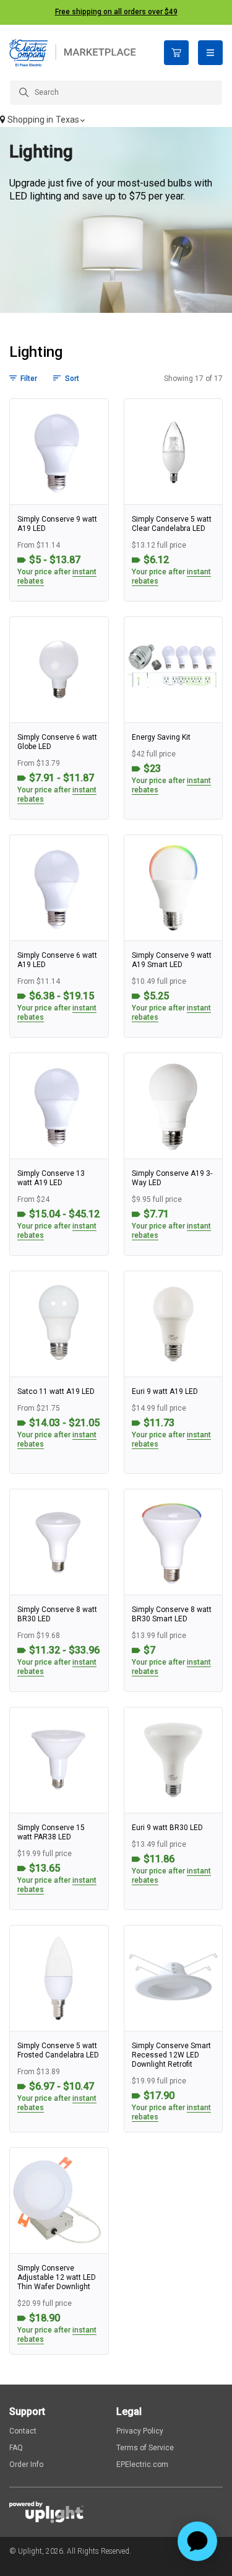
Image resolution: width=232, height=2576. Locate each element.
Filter (29, 379)
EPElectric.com (142, 2464)
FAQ (16, 2448)
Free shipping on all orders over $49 (116, 12)
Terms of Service (145, 2448)
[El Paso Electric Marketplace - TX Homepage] (77, 53)
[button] (116, 121)
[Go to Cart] (176, 53)
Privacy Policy (140, 2431)
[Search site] (116, 93)
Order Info (26, 2464)
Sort (72, 379)
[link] (59, 500)
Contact (23, 2431)
